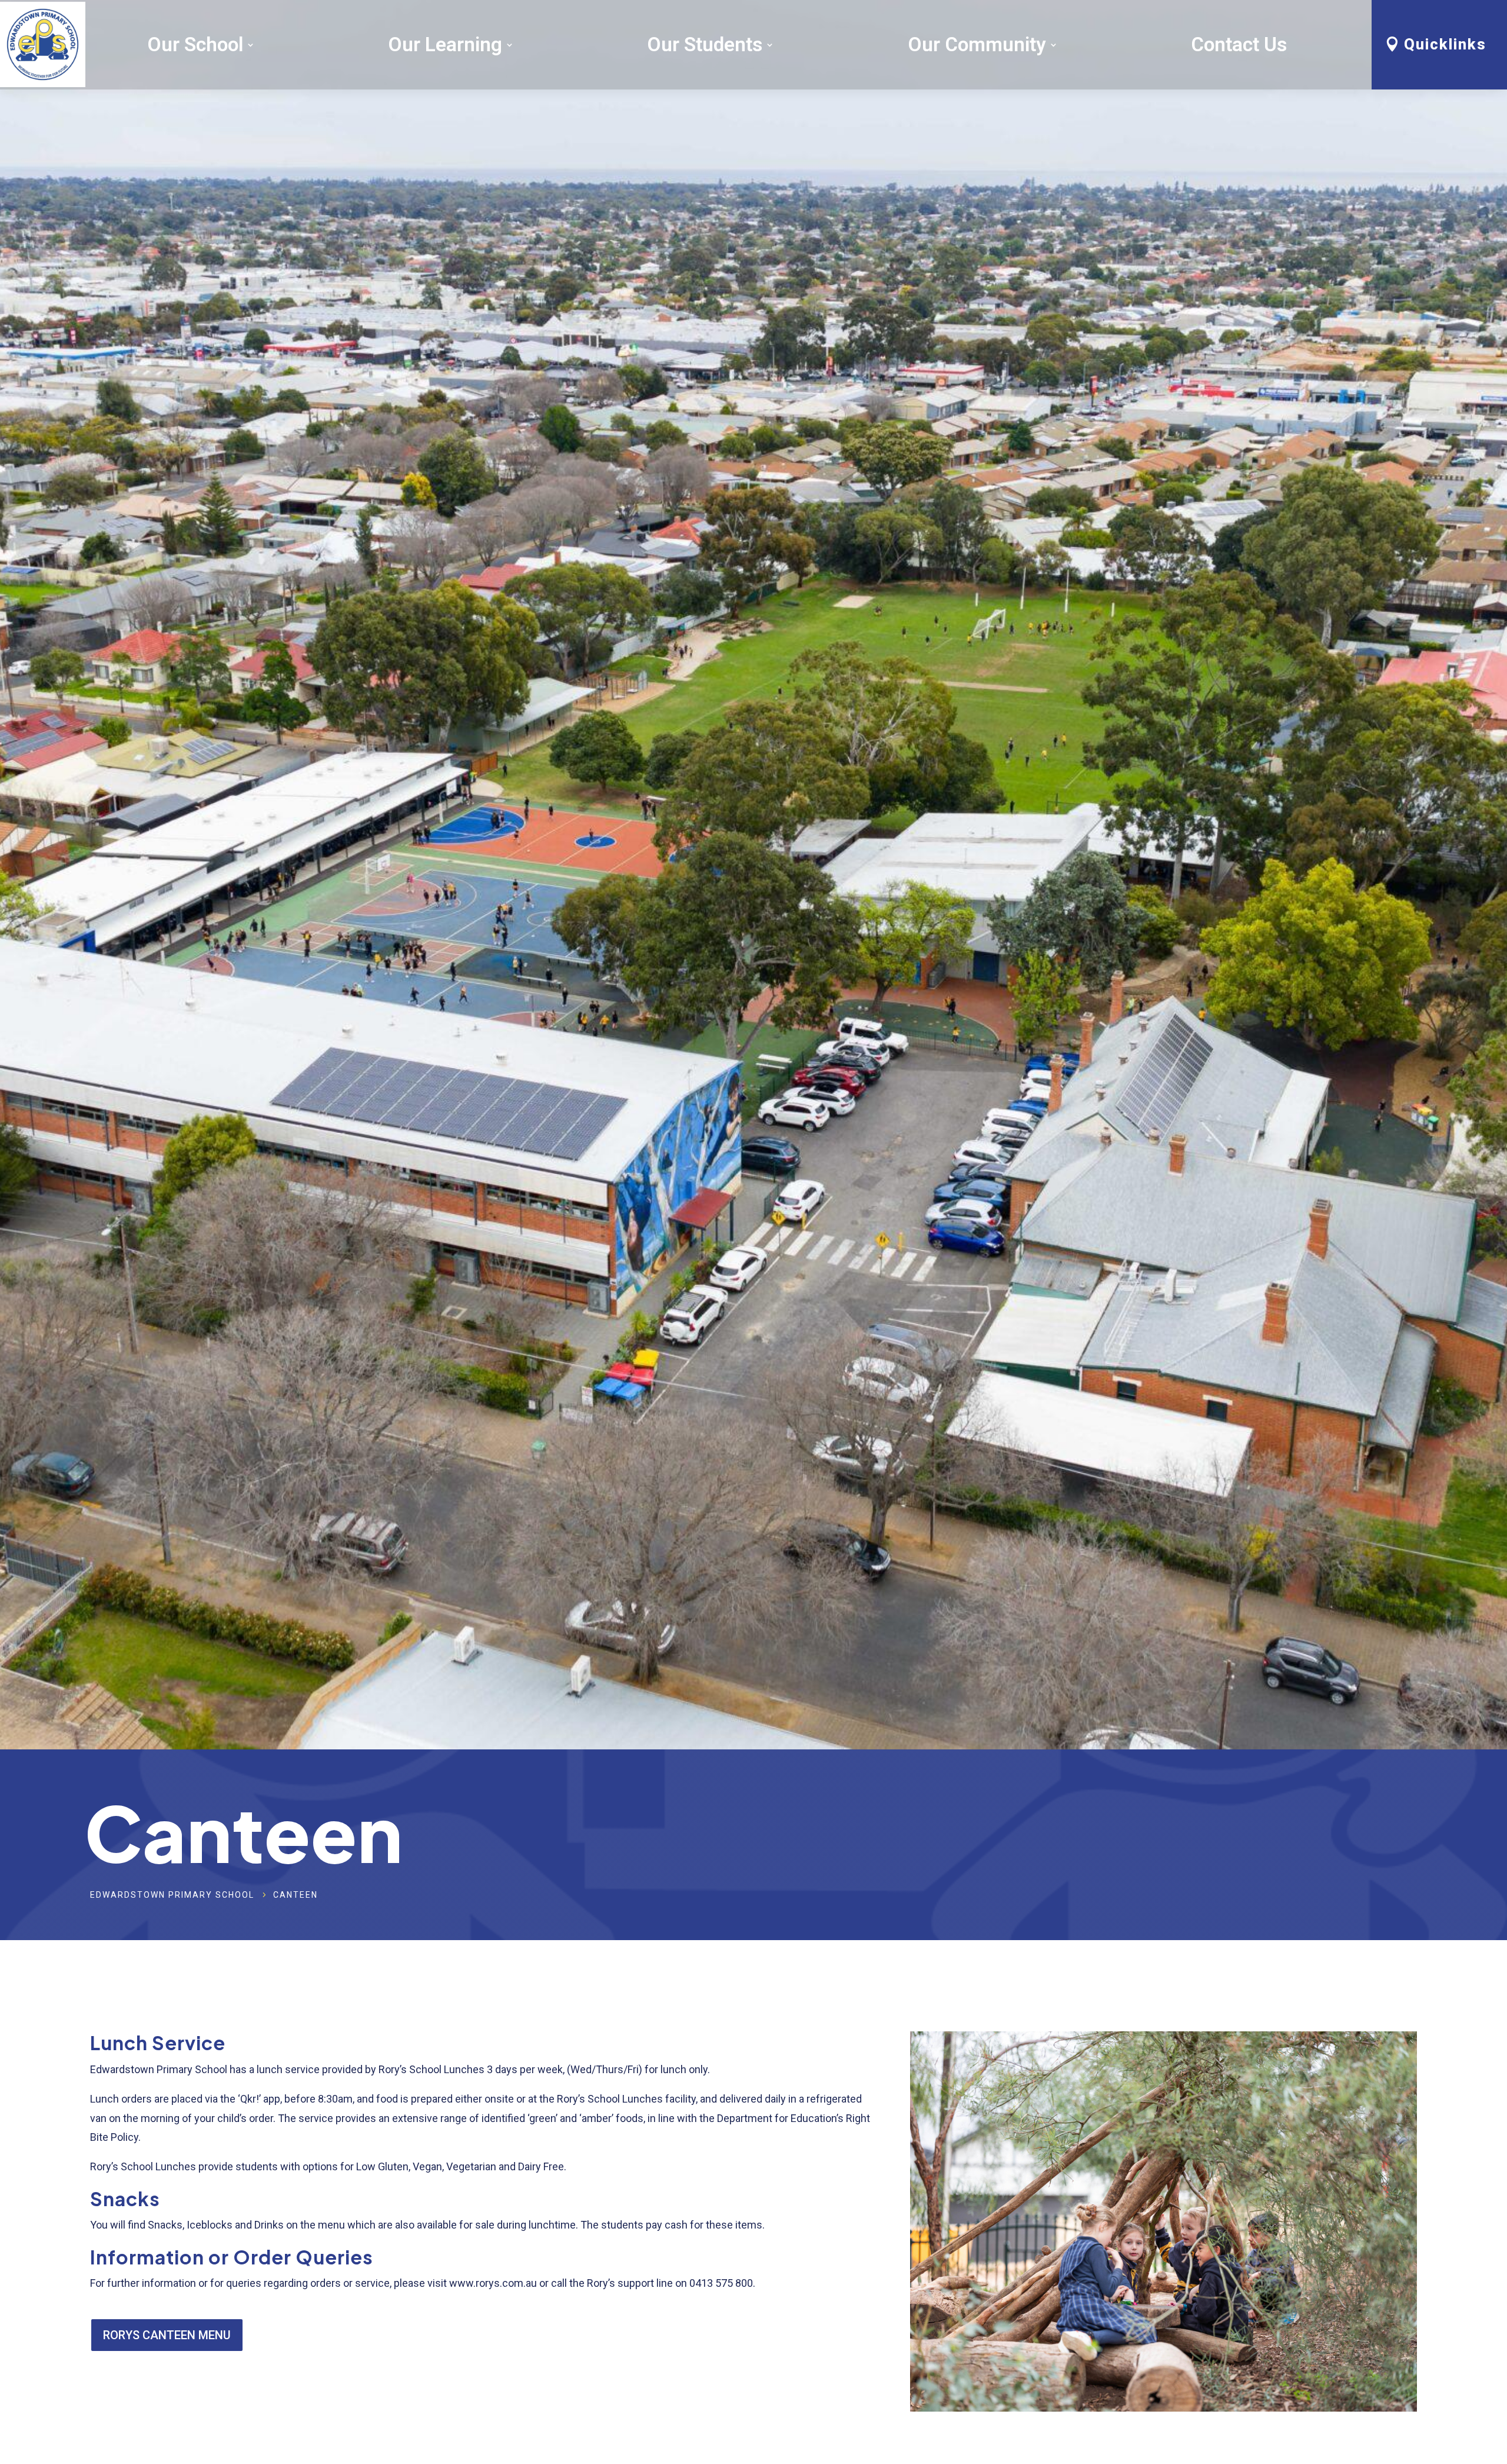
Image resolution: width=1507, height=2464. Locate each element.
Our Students (705, 44)
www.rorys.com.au (493, 2283)
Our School (195, 44)
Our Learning (445, 44)
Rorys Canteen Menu (167, 2335)
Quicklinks (1445, 44)
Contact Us (1239, 44)
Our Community (977, 44)
